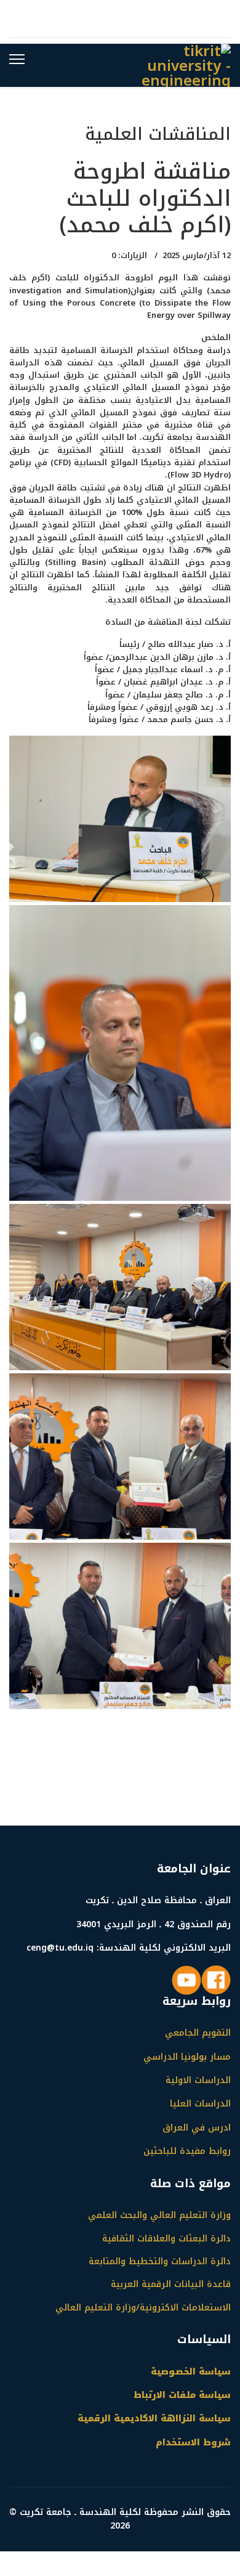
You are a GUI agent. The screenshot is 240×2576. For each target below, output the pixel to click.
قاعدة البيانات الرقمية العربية (171, 2285)
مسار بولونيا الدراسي (187, 2057)
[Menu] (17, 59)
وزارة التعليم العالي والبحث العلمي (159, 2216)
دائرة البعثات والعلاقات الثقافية (166, 2239)
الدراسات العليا (200, 2104)
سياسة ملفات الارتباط (182, 2395)
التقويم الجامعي (198, 2033)
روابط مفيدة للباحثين (187, 2151)
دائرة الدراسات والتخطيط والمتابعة (160, 2262)
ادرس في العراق (197, 2128)
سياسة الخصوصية (191, 2372)
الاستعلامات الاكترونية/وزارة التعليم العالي (143, 2308)
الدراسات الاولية (198, 2080)
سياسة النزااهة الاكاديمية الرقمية (154, 2419)
